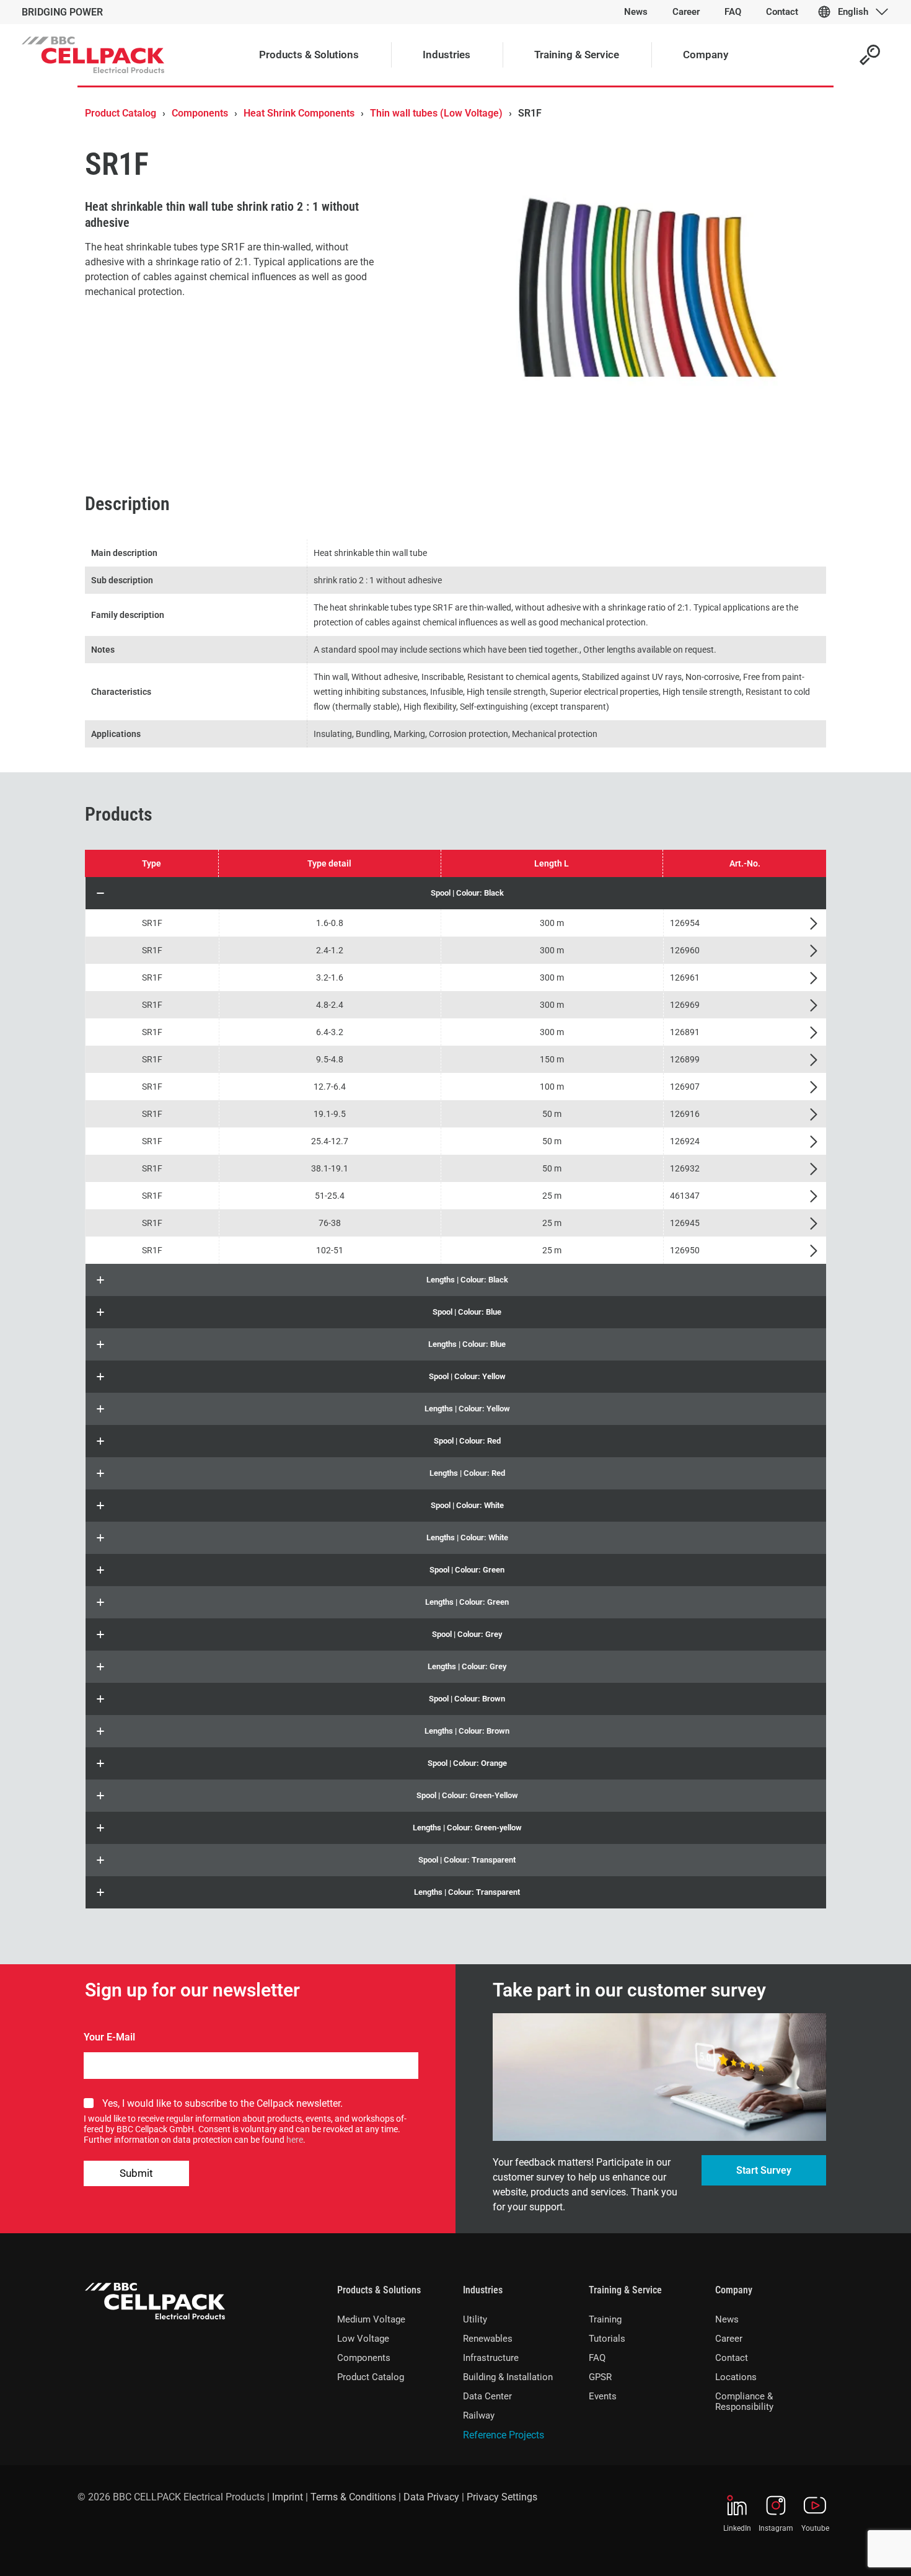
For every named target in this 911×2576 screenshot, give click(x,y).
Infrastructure (491, 2358)
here (295, 2140)
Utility (475, 2319)
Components (200, 113)
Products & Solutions (379, 2290)
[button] (456, 893)
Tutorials (607, 2339)
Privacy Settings (502, 2497)
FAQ (597, 2358)
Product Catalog (121, 113)
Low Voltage (363, 2339)
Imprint (288, 2497)
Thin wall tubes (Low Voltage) (436, 113)
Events (603, 2396)
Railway (479, 2415)
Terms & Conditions (353, 2497)
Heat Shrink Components (299, 113)
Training (605, 2319)
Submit (136, 2173)
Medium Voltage (371, 2319)
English (853, 12)
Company (734, 2290)
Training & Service (625, 2290)
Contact (732, 2358)
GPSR (600, 2377)
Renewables (488, 2339)
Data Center (487, 2396)
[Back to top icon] (852, 2551)
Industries (483, 2290)
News (727, 2319)
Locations (736, 2377)
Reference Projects (504, 2435)
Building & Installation (508, 2377)
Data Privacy (431, 2497)
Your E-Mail (109, 2037)
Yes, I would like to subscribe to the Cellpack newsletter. (222, 2103)
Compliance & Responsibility (744, 2402)
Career (729, 2339)
